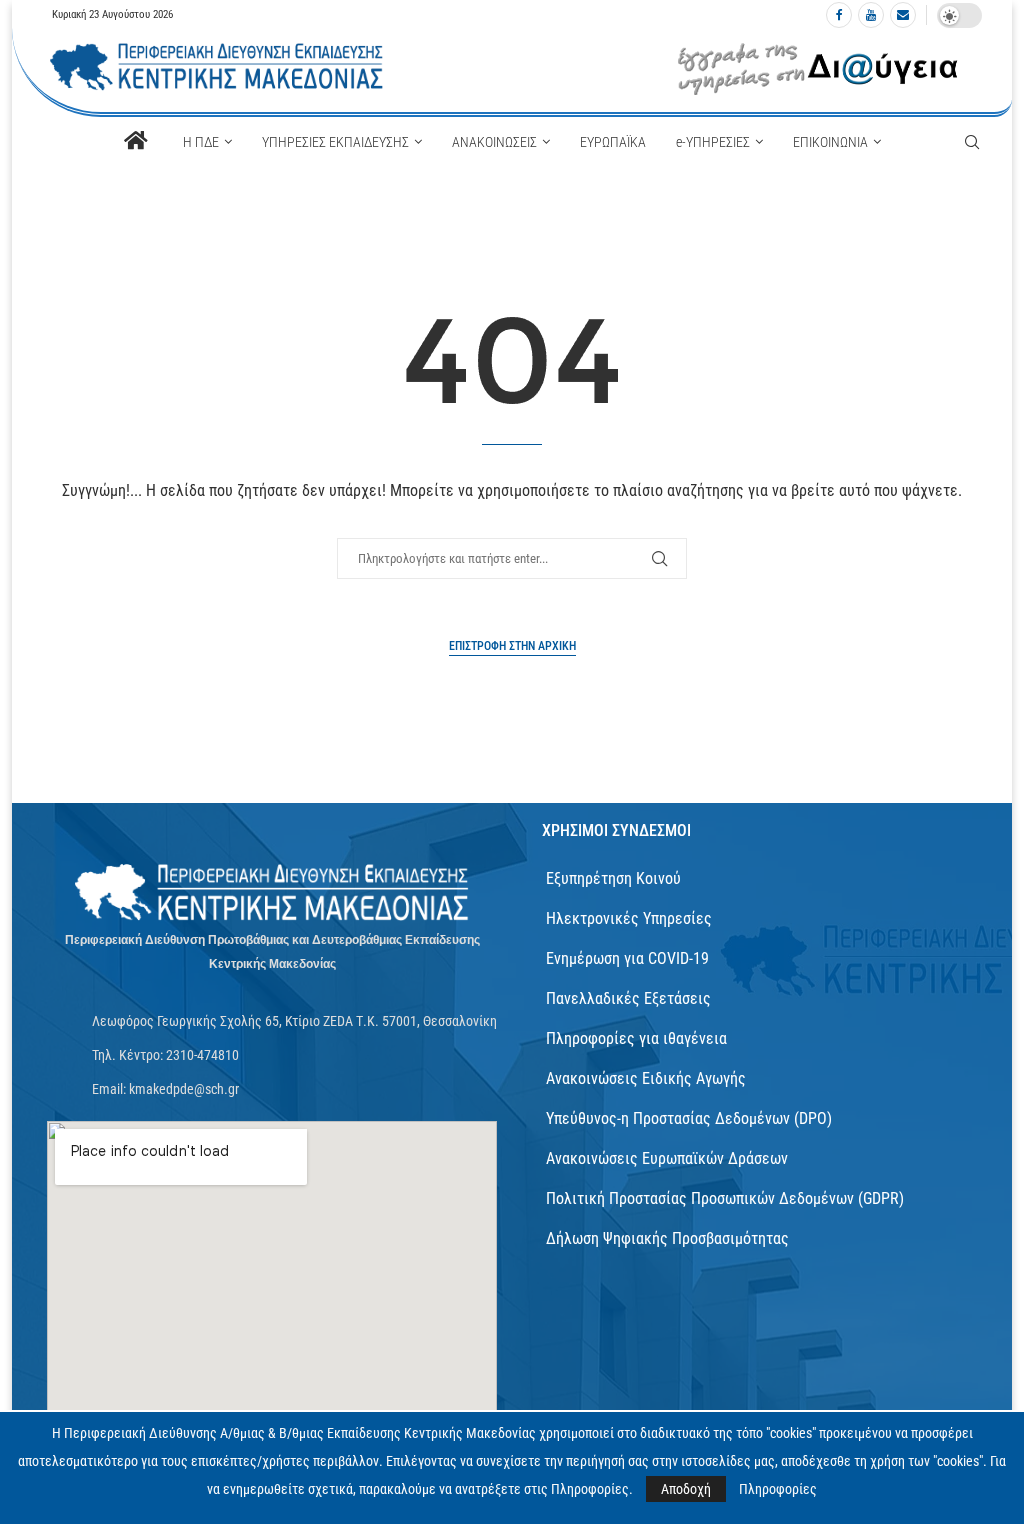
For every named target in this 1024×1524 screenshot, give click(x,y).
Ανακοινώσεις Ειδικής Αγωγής (646, 1078)
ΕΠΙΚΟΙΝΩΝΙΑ (830, 142)
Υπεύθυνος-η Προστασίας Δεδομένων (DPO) (689, 1118)
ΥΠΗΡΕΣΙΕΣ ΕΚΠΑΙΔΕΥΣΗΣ (335, 142)
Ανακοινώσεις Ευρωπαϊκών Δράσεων (667, 1158)
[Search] (972, 142)
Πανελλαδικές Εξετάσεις (628, 998)
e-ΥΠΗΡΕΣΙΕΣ (713, 142)
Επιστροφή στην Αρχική (512, 646)
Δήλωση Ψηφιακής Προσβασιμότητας (667, 1238)
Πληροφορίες (778, 1489)
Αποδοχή (686, 1489)
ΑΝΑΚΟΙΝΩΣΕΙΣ (494, 142)
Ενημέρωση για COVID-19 (627, 958)
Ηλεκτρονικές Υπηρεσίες (629, 918)
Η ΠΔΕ (201, 142)
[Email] (903, 15)
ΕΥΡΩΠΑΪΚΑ (613, 142)
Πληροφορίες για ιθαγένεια (636, 1038)
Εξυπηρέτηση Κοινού (613, 878)
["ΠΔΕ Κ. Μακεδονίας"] (272, 893)
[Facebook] (839, 15)
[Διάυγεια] (818, 67)
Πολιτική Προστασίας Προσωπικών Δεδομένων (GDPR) (725, 1198)
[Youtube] (871, 15)
